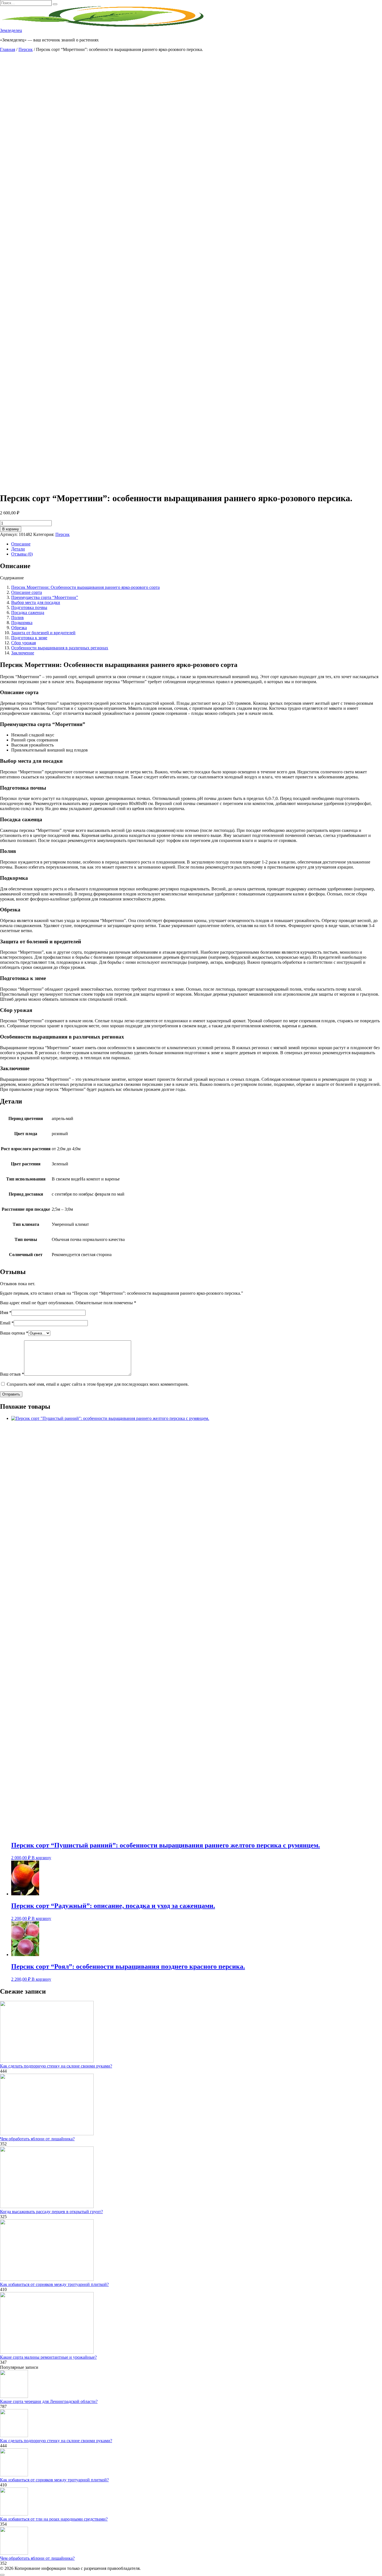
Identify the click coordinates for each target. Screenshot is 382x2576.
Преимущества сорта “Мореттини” (45, 597)
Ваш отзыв (12, 1374)
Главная (8, 49)
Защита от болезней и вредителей (43, 633)
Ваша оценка (14, 1333)
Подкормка (22, 623)
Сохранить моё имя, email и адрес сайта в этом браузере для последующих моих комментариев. (98, 1384)
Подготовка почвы (29, 607)
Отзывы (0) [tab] (22, 554)
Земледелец (11, 30)
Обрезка (19, 628)
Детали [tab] (18, 549)
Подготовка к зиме (29, 638)
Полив (17, 618)
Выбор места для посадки (36, 602)
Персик (26, 49)
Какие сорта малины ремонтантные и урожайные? (48, 2357)
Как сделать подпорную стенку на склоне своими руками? (56, 2066)
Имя (6, 1313)
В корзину (11, 529)
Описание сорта (27, 592)
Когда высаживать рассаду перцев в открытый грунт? (51, 2212)
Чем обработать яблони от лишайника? (37, 2139)
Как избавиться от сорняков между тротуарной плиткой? (54, 2284)
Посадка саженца (28, 613)
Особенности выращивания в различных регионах (60, 648)
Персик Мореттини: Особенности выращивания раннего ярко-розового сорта (85, 587)
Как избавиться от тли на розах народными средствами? (54, 2519)
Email (7, 1323)
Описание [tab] (21, 544)
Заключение (23, 653)
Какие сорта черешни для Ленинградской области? (49, 2401)
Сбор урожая (23, 643)
